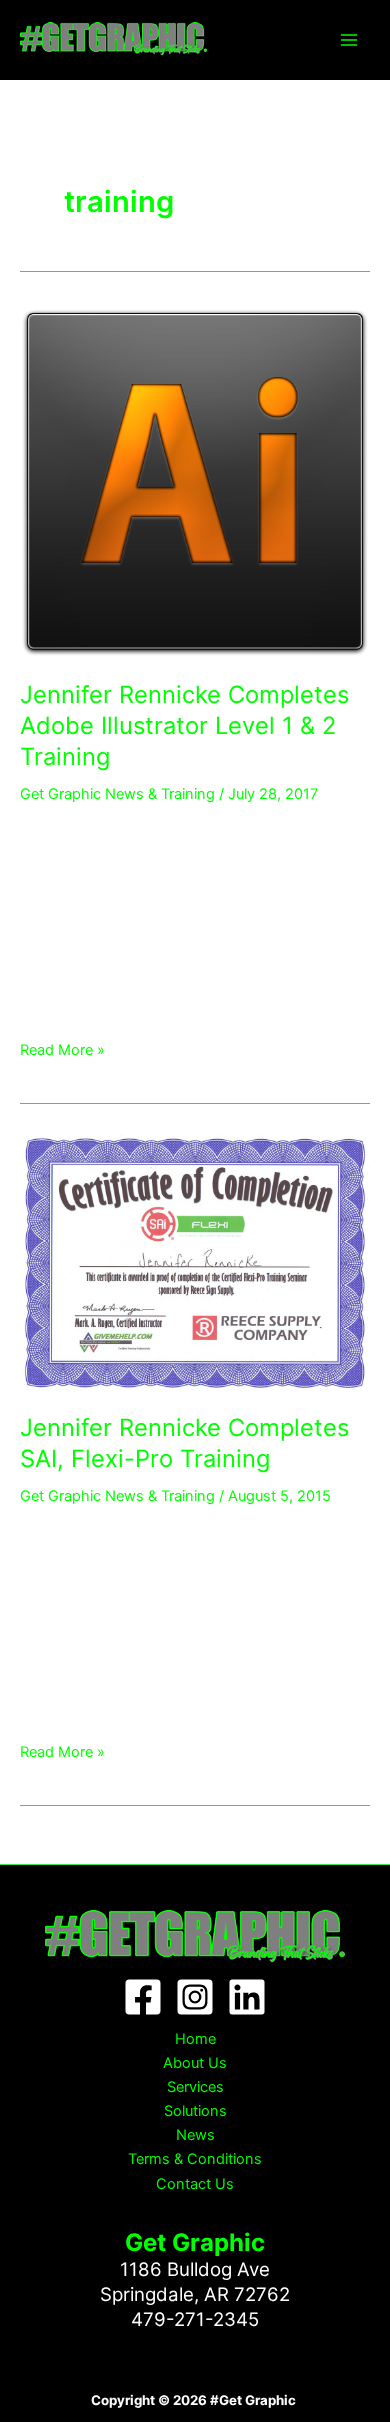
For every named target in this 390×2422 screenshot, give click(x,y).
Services (195, 2087)
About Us (195, 2063)
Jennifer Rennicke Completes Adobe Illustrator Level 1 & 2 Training (184, 725)
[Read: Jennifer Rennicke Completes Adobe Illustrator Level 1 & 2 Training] (195, 482)
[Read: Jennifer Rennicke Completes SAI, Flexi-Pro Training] (195, 1261)
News (195, 2135)
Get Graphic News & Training (117, 794)
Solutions (195, 2111)
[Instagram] (195, 1997)
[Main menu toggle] (349, 40)
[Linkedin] (247, 1997)
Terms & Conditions (195, 2159)
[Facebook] (143, 1997)
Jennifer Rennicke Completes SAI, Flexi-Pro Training (184, 1443)
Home (195, 2039)
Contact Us (195, 2184)
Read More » (62, 1048)
